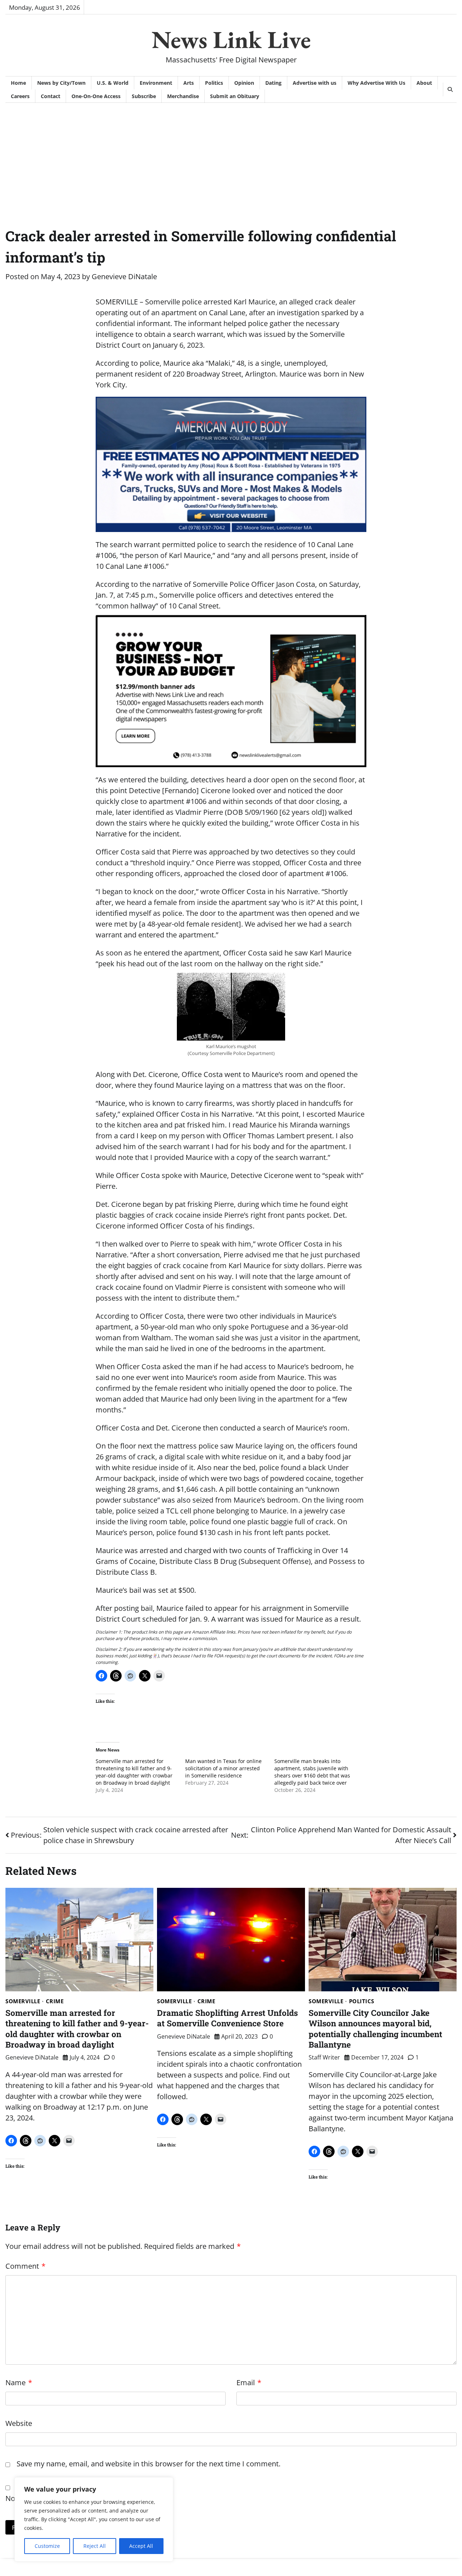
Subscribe (144, 96)
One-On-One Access (96, 96)
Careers (20, 96)
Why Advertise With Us (376, 83)
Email (249, 2382)
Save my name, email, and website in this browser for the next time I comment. (149, 2464)
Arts (189, 83)
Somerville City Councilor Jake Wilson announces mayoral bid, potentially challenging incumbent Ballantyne (375, 2028)
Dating (273, 83)
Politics (214, 83)
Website (19, 2423)
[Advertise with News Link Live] (231, 691)
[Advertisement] (231, 157)
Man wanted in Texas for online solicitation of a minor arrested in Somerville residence (223, 1768)
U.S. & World (113, 83)
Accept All (141, 2546)
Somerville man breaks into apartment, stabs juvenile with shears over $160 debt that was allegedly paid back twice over (312, 1772)
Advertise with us (315, 83)
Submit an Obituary (235, 96)
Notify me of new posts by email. (60, 2498)
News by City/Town (61, 83)
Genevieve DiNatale (124, 276)
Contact (51, 96)
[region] (94, 2519)
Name (19, 2382)
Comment (25, 2266)
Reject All (95, 2546)
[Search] (450, 89)
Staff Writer (324, 2057)
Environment (156, 83)
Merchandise (183, 96)
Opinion (244, 83)
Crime (55, 2001)
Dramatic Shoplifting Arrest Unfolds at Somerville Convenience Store (227, 2018)
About (424, 83)
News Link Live (231, 39)
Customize (47, 2546)
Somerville (23, 2001)
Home (18, 83)
